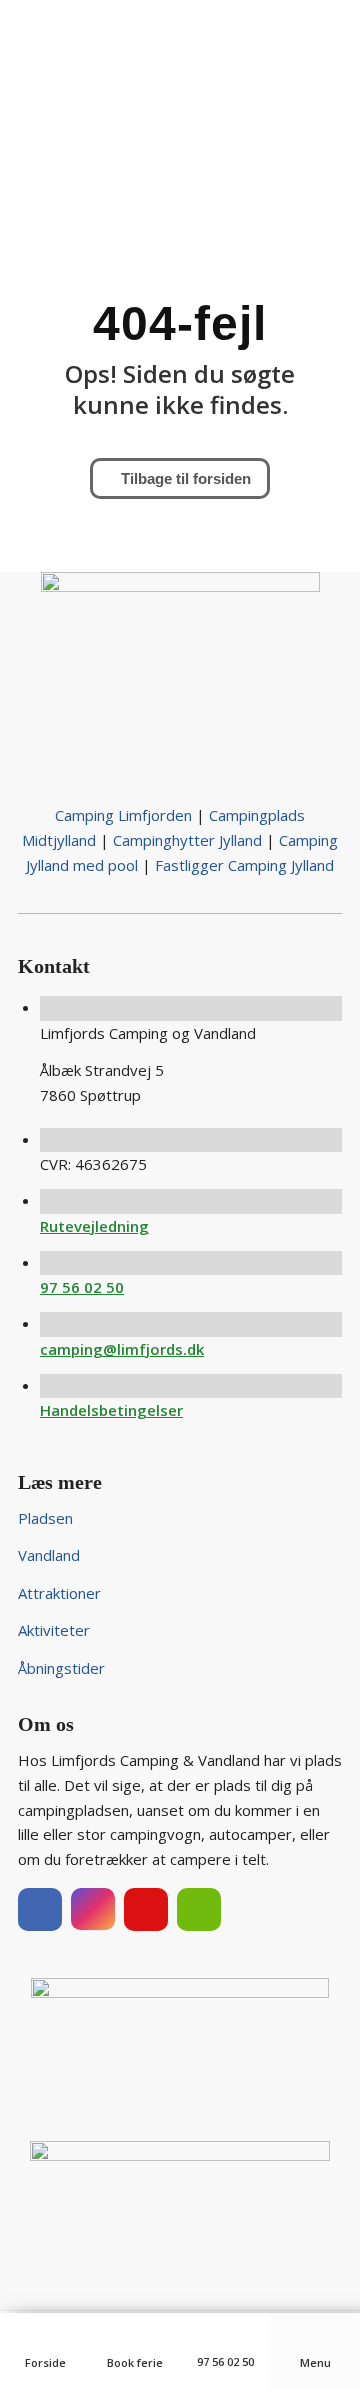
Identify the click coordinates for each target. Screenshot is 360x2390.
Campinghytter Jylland (187, 840)
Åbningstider (61, 1668)
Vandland (49, 1555)
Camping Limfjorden (123, 815)
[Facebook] (40, 1909)
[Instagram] (93, 1909)
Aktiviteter (54, 1630)
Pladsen (45, 1518)
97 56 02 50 (82, 1287)
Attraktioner (59, 1593)
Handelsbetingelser (111, 1410)
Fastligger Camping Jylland (244, 865)
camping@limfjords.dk (122, 1349)
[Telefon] (225, 2336)
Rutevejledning (94, 1226)
